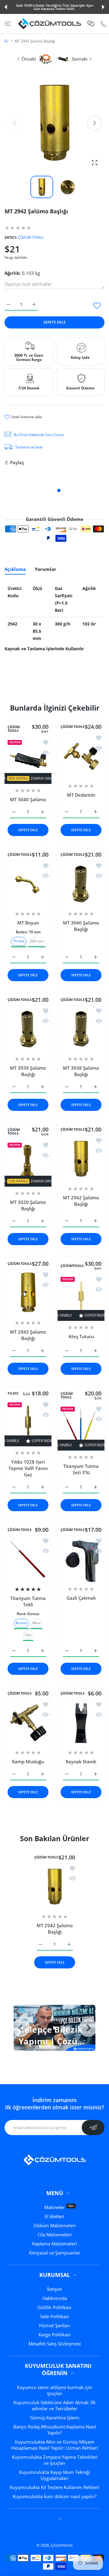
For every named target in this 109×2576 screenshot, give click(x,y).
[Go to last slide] (21, 2028)
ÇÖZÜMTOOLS (72, 1266)
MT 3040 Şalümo (28, 799)
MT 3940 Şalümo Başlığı (81, 926)
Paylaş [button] (17, 462)
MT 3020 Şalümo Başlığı (28, 1205)
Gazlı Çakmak (81, 1598)
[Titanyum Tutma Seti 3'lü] (81, 1427)
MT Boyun (28, 923)
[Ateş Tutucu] (81, 1297)
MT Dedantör (81, 795)
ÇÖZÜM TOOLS (31, 237)
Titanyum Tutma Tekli (28, 1601)
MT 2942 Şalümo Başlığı (81, 1201)
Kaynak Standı (81, 1761)
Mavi (36, 1623)
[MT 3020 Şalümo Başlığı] (28, 1163)
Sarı (28, 1635)
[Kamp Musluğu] (28, 1723)
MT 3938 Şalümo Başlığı (81, 1071)
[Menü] (8, 24)
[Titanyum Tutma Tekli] (28, 1559)
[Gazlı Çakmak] (81, 1559)
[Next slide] (88, 2028)
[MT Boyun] (28, 884)
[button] (6, 7)
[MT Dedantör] (81, 756)
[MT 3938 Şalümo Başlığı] (81, 1029)
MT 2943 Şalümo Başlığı (28, 1335)
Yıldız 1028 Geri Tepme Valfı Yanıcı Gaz (28, 1468)
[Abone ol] (93, 2128)
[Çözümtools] (50, 24)
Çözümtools (62, 2545)
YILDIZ (13, 1393)
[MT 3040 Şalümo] (28, 760)
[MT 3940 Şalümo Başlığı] (81, 884)
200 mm (37, 941)
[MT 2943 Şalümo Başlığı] (28, 1293)
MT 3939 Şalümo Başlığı (28, 1071)
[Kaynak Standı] (81, 1723)
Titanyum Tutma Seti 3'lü (81, 1469)
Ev (7, 41)
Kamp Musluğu (28, 1761)
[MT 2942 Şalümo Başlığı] (81, 1159)
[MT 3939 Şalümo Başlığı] (28, 1029)
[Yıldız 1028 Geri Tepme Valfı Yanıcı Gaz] (28, 1423)
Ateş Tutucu (81, 1336)
